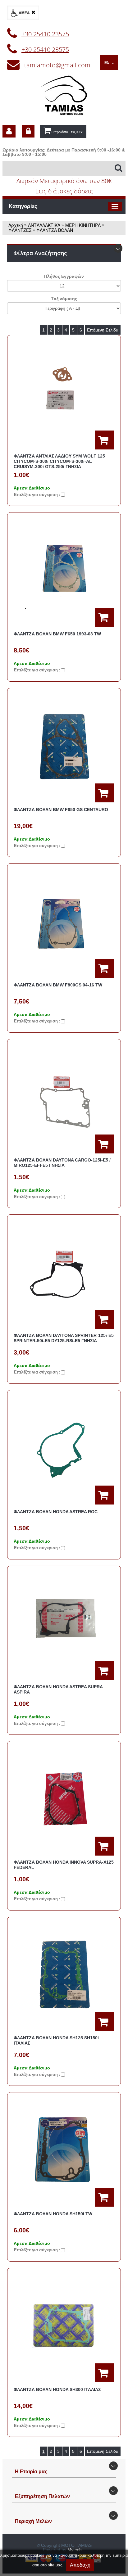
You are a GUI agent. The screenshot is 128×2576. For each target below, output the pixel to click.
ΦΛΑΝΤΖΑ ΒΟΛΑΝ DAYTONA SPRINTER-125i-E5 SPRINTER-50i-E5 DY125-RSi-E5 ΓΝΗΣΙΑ (64, 1338)
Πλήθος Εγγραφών (64, 276)
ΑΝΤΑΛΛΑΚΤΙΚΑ (44, 225)
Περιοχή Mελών (33, 2521)
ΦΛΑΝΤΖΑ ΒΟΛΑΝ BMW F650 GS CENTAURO (61, 810)
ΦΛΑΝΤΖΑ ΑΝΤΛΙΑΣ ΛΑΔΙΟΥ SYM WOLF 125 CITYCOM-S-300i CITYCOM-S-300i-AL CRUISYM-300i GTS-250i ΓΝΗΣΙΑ (59, 461)
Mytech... (76, 2550)
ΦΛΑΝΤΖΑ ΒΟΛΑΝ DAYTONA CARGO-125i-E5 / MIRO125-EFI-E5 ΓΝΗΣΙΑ (62, 1163)
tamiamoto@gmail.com (57, 65)
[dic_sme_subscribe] (9, 131)
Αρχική (16, 225)
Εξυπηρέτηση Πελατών (42, 2496)
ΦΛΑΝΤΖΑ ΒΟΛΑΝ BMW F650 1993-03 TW (57, 634)
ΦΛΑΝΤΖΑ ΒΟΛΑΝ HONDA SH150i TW (53, 2214)
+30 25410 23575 (45, 34)
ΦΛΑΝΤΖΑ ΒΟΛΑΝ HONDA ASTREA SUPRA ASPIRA (58, 1689)
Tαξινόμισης (64, 299)
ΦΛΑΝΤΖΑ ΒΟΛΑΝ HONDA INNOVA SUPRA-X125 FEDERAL (64, 1865)
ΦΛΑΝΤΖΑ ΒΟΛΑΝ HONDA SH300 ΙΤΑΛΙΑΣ (57, 2389)
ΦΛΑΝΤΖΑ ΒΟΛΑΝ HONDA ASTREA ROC (56, 1512)
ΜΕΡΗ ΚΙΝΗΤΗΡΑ (83, 225)
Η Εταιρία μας (31, 2472)
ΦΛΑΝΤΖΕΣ (20, 230)
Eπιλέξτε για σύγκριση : (37, 495)
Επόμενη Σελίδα (103, 330)
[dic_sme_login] (28, 131)
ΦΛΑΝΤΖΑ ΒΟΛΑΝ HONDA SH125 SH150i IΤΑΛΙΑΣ (56, 2040)
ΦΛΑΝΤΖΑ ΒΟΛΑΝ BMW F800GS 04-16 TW (58, 985)
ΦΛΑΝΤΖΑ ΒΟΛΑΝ (55, 230)
